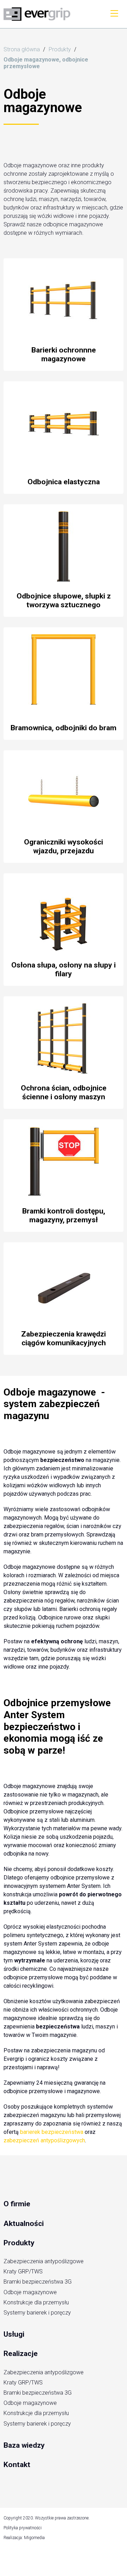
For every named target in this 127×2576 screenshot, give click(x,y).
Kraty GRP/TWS (23, 2271)
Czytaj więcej (64, 315)
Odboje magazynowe (30, 2292)
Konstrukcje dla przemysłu (36, 2302)
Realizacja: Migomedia (24, 2538)
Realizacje (21, 2354)
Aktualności (24, 2224)
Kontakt (17, 2465)
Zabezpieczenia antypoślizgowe (44, 2261)
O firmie (17, 2204)
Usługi (14, 2334)
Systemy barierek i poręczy (37, 2313)
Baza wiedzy (24, 2445)
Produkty (19, 2243)
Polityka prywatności (23, 2528)
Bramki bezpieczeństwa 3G (38, 2282)
